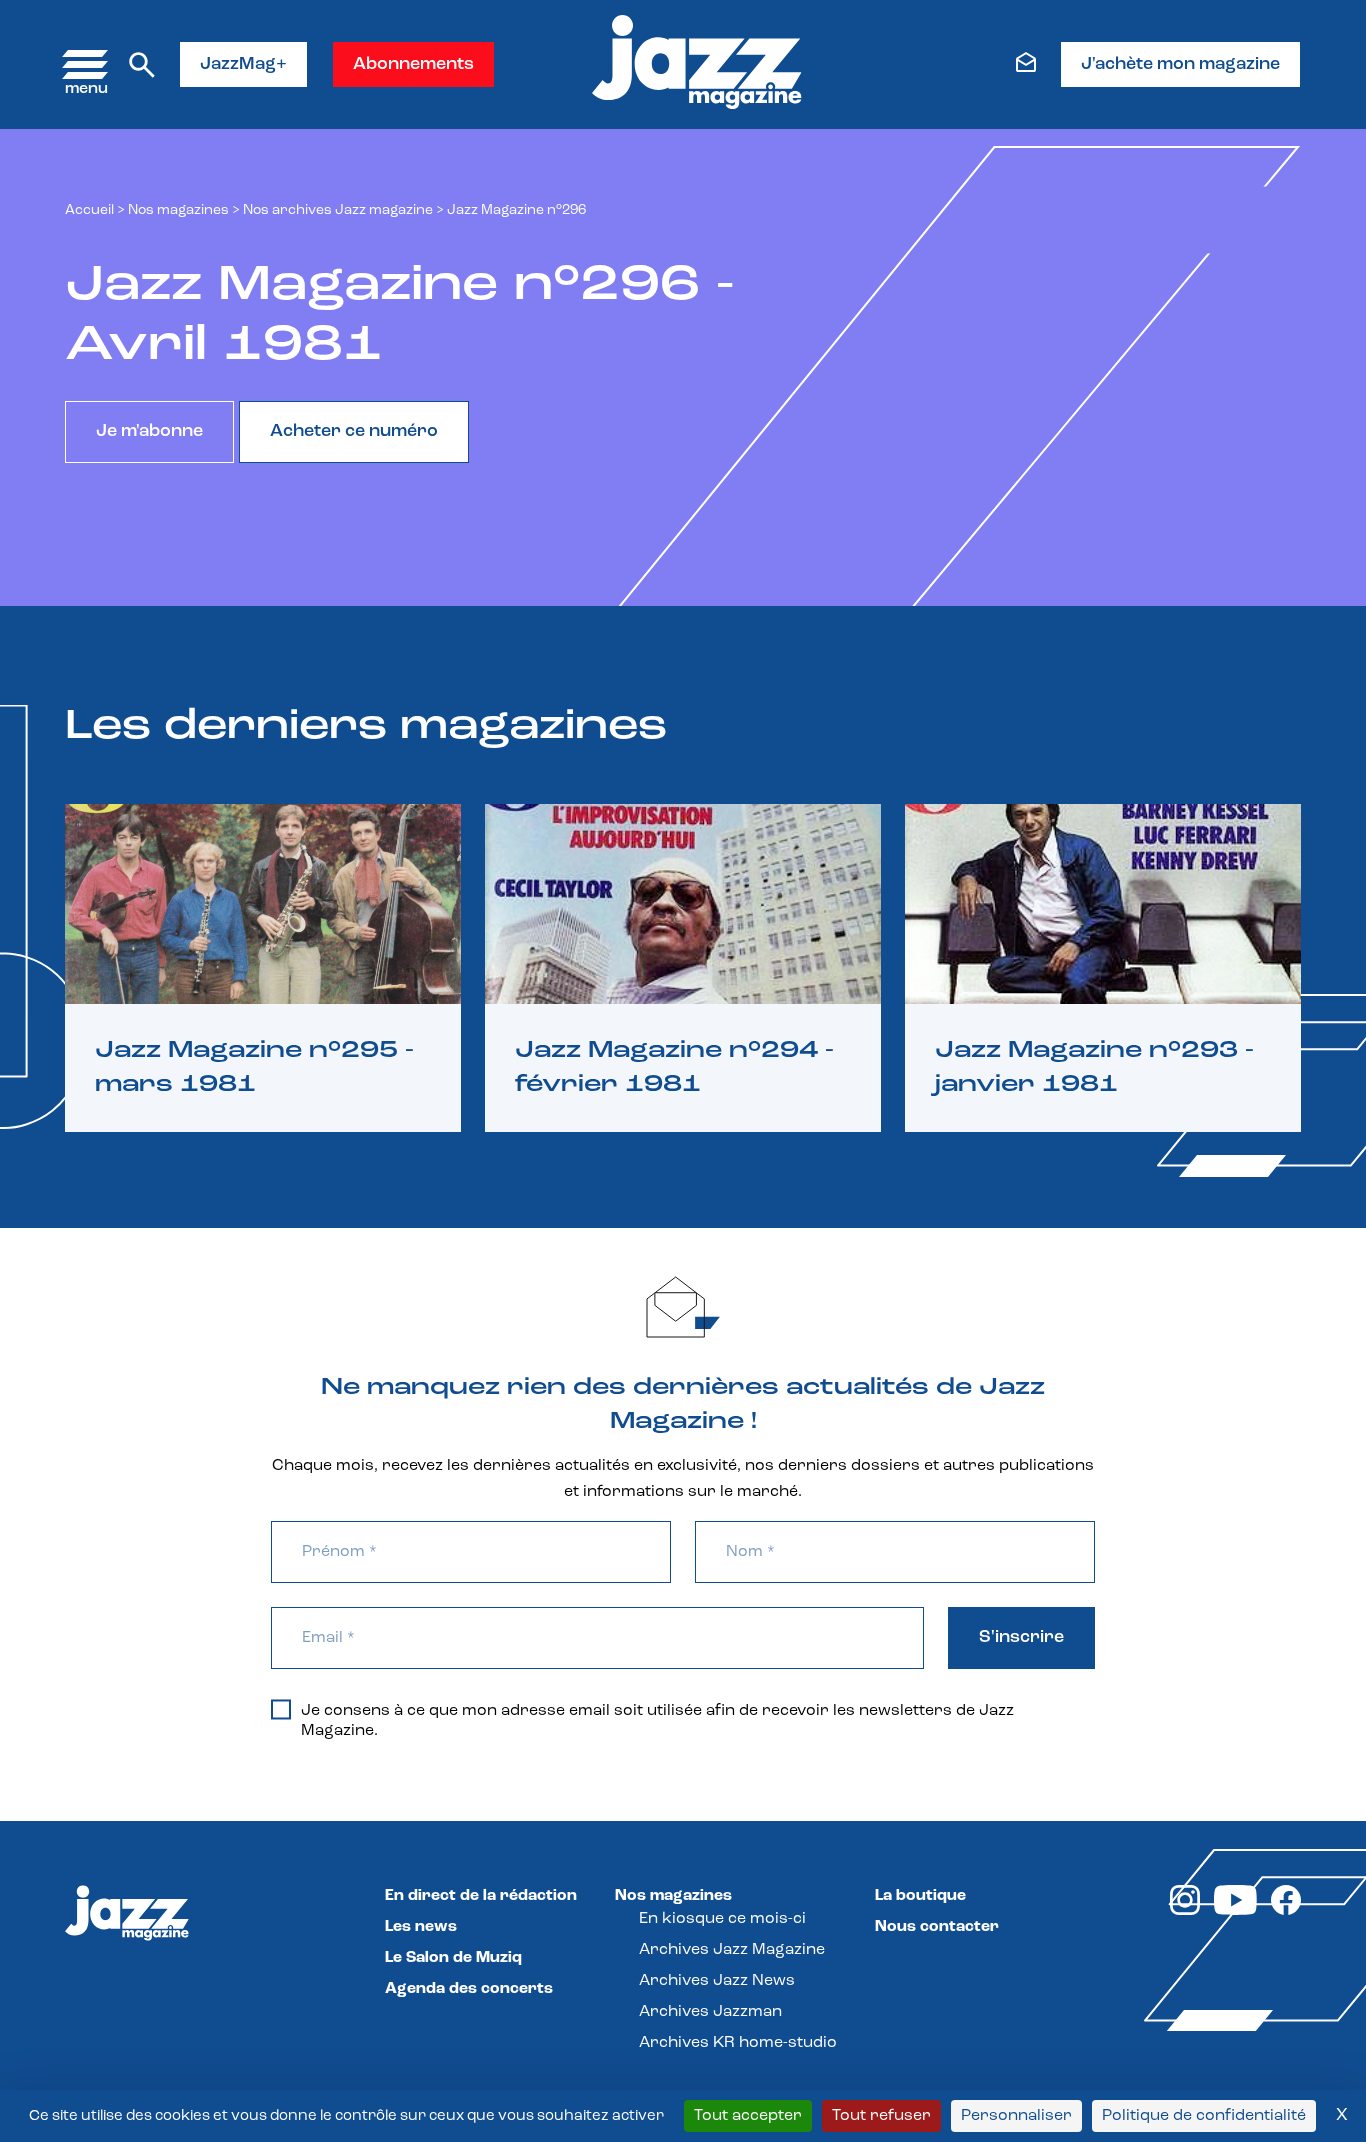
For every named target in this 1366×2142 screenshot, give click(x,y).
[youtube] (1235, 1911)
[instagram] (1185, 1911)
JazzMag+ (243, 65)
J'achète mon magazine (1180, 65)
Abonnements (413, 65)
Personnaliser (1016, 2116)
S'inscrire (1021, 1638)
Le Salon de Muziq (453, 1958)
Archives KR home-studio (738, 2043)
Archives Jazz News (717, 1981)
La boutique (920, 1896)
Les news (421, 1927)
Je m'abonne (149, 432)
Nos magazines (673, 1896)
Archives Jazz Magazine (732, 1950)
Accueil (89, 210)
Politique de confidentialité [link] (1204, 2116)
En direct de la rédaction (481, 1896)
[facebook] (1286, 1911)
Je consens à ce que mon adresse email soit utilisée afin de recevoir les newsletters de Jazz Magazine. (657, 1721)
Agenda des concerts (469, 1989)
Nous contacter (937, 1927)
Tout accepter (748, 2116)
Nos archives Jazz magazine (338, 210)
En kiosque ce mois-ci (722, 1919)
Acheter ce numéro (354, 432)
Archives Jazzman (710, 2012)
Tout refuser (881, 2116)
